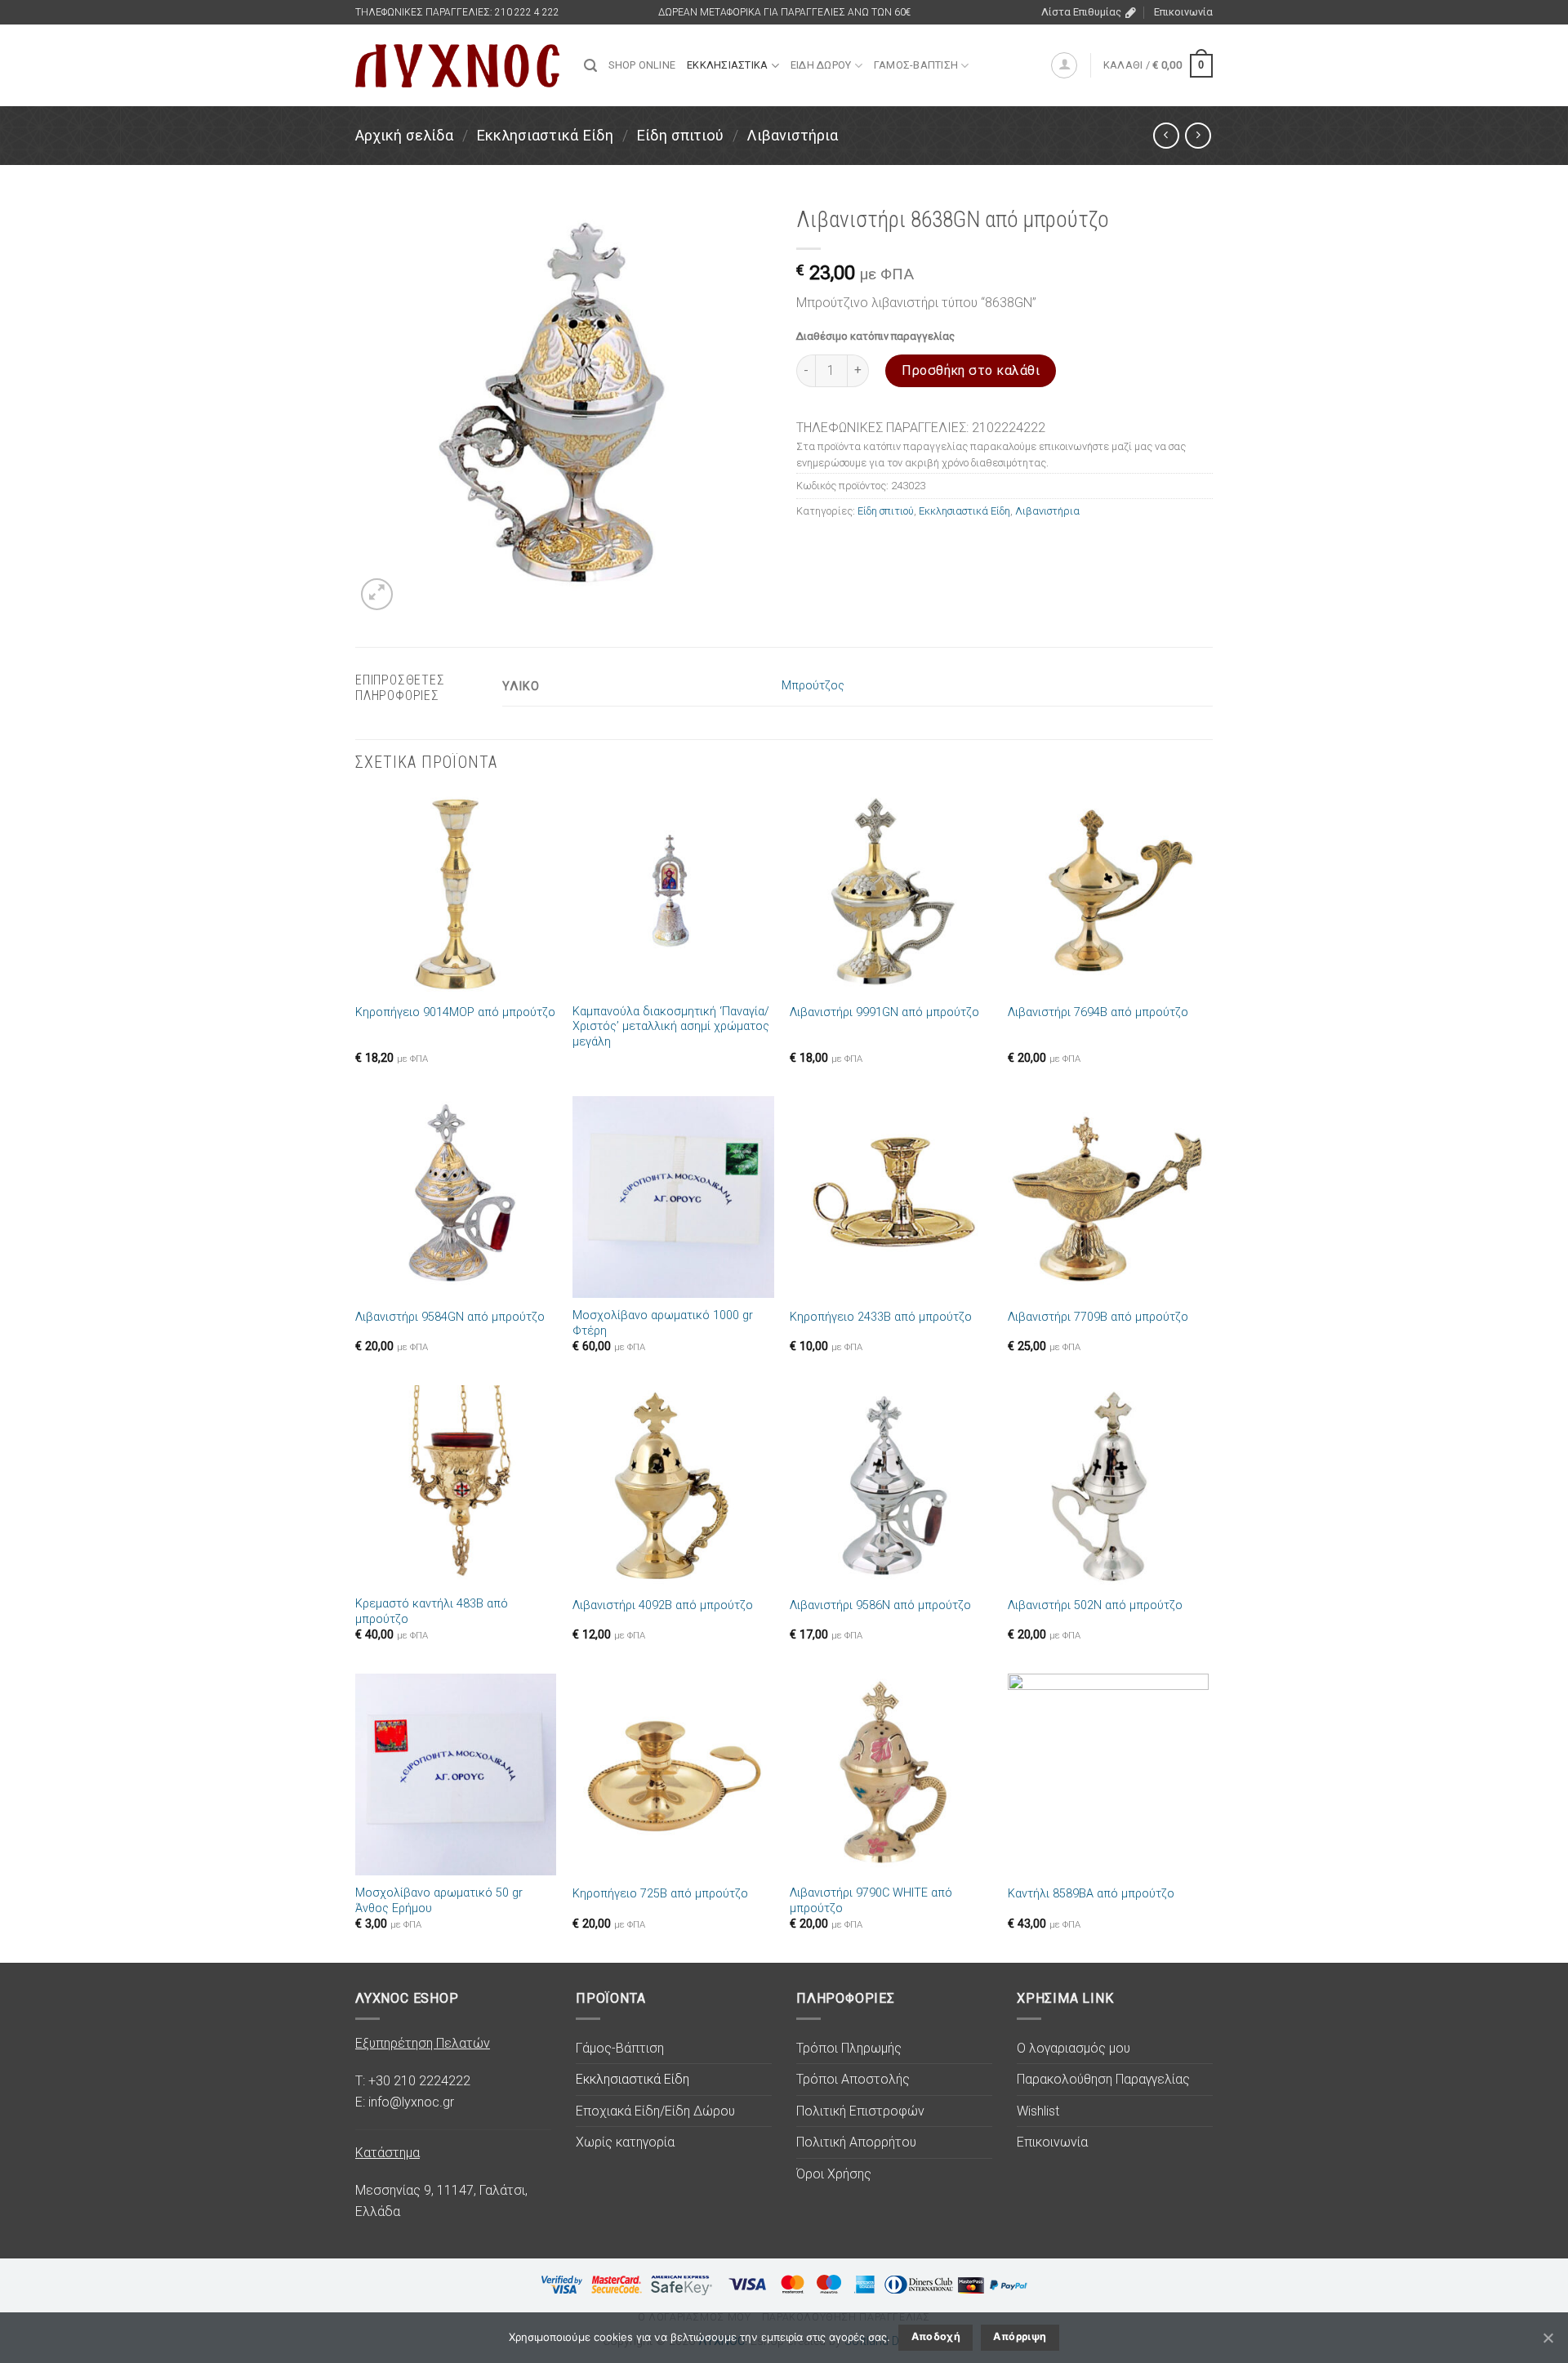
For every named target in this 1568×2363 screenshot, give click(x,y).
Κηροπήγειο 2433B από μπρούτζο (881, 1317)
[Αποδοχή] (1548, 2338)
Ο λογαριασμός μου (1074, 2048)
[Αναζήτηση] (590, 66)
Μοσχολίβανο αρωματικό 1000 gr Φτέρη (663, 1323)
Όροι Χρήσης (834, 2174)
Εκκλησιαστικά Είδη (545, 135)
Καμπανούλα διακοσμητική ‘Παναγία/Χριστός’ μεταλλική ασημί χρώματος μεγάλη (671, 1027)
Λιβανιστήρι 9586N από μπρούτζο (880, 1605)
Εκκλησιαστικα (727, 65)
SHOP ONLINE (642, 65)
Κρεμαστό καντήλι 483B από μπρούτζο (432, 1612)
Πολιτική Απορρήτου (856, 2142)
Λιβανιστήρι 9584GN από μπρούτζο (450, 1317)
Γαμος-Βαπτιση (916, 65)
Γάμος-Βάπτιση (620, 2048)
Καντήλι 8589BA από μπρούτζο (1091, 1894)
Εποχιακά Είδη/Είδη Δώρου (655, 2111)
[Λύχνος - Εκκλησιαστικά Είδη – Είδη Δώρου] (457, 66)
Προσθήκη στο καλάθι (971, 370)
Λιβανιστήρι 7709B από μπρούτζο (1098, 1317)
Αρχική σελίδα (404, 135)
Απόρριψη (1020, 2336)
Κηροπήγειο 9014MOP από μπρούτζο (455, 1012)
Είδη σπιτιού (680, 135)
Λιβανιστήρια (792, 135)
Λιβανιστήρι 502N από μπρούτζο (1095, 1605)
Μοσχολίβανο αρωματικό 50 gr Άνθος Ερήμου (439, 1901)
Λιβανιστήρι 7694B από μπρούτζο (1098, 1012)
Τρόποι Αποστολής (853, 2079)
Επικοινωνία (1183, 12)
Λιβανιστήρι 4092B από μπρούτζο (663, 1605)
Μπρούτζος (813, 686)
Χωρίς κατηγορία (625, 2142)
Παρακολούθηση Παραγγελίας (1103, 2079)
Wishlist (1038, 2111)
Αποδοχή (936, 2336)
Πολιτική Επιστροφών (860, 2111)
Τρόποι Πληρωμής (849, 2048)
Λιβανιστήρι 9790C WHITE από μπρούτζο (871, 1901)
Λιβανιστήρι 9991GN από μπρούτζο (884, 1012)
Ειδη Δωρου (821, 65)
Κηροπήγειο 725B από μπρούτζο (660, 1894)
